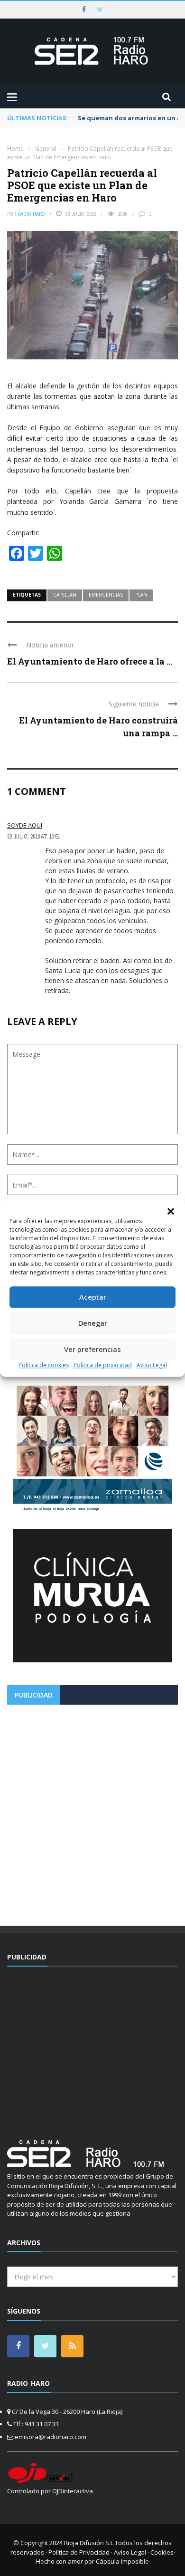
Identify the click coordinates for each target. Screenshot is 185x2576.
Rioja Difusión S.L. (89, 2543)
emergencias (106, 595)
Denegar (93, 1323)
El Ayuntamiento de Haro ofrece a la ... (90, 661)
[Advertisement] (92, 1812)
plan (141, 595)
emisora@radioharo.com (51, 2437)
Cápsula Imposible (122, 2561)
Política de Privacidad (79, 2552)
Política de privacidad (103, 1365)
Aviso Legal (152, 1365)
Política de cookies (44, 1365)
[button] (171, 1211)
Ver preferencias (92, 1349)
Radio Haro (31, 214)
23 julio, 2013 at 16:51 (33, 837)
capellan (65, 595)
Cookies (162, 2552)
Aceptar (93, 1297)
